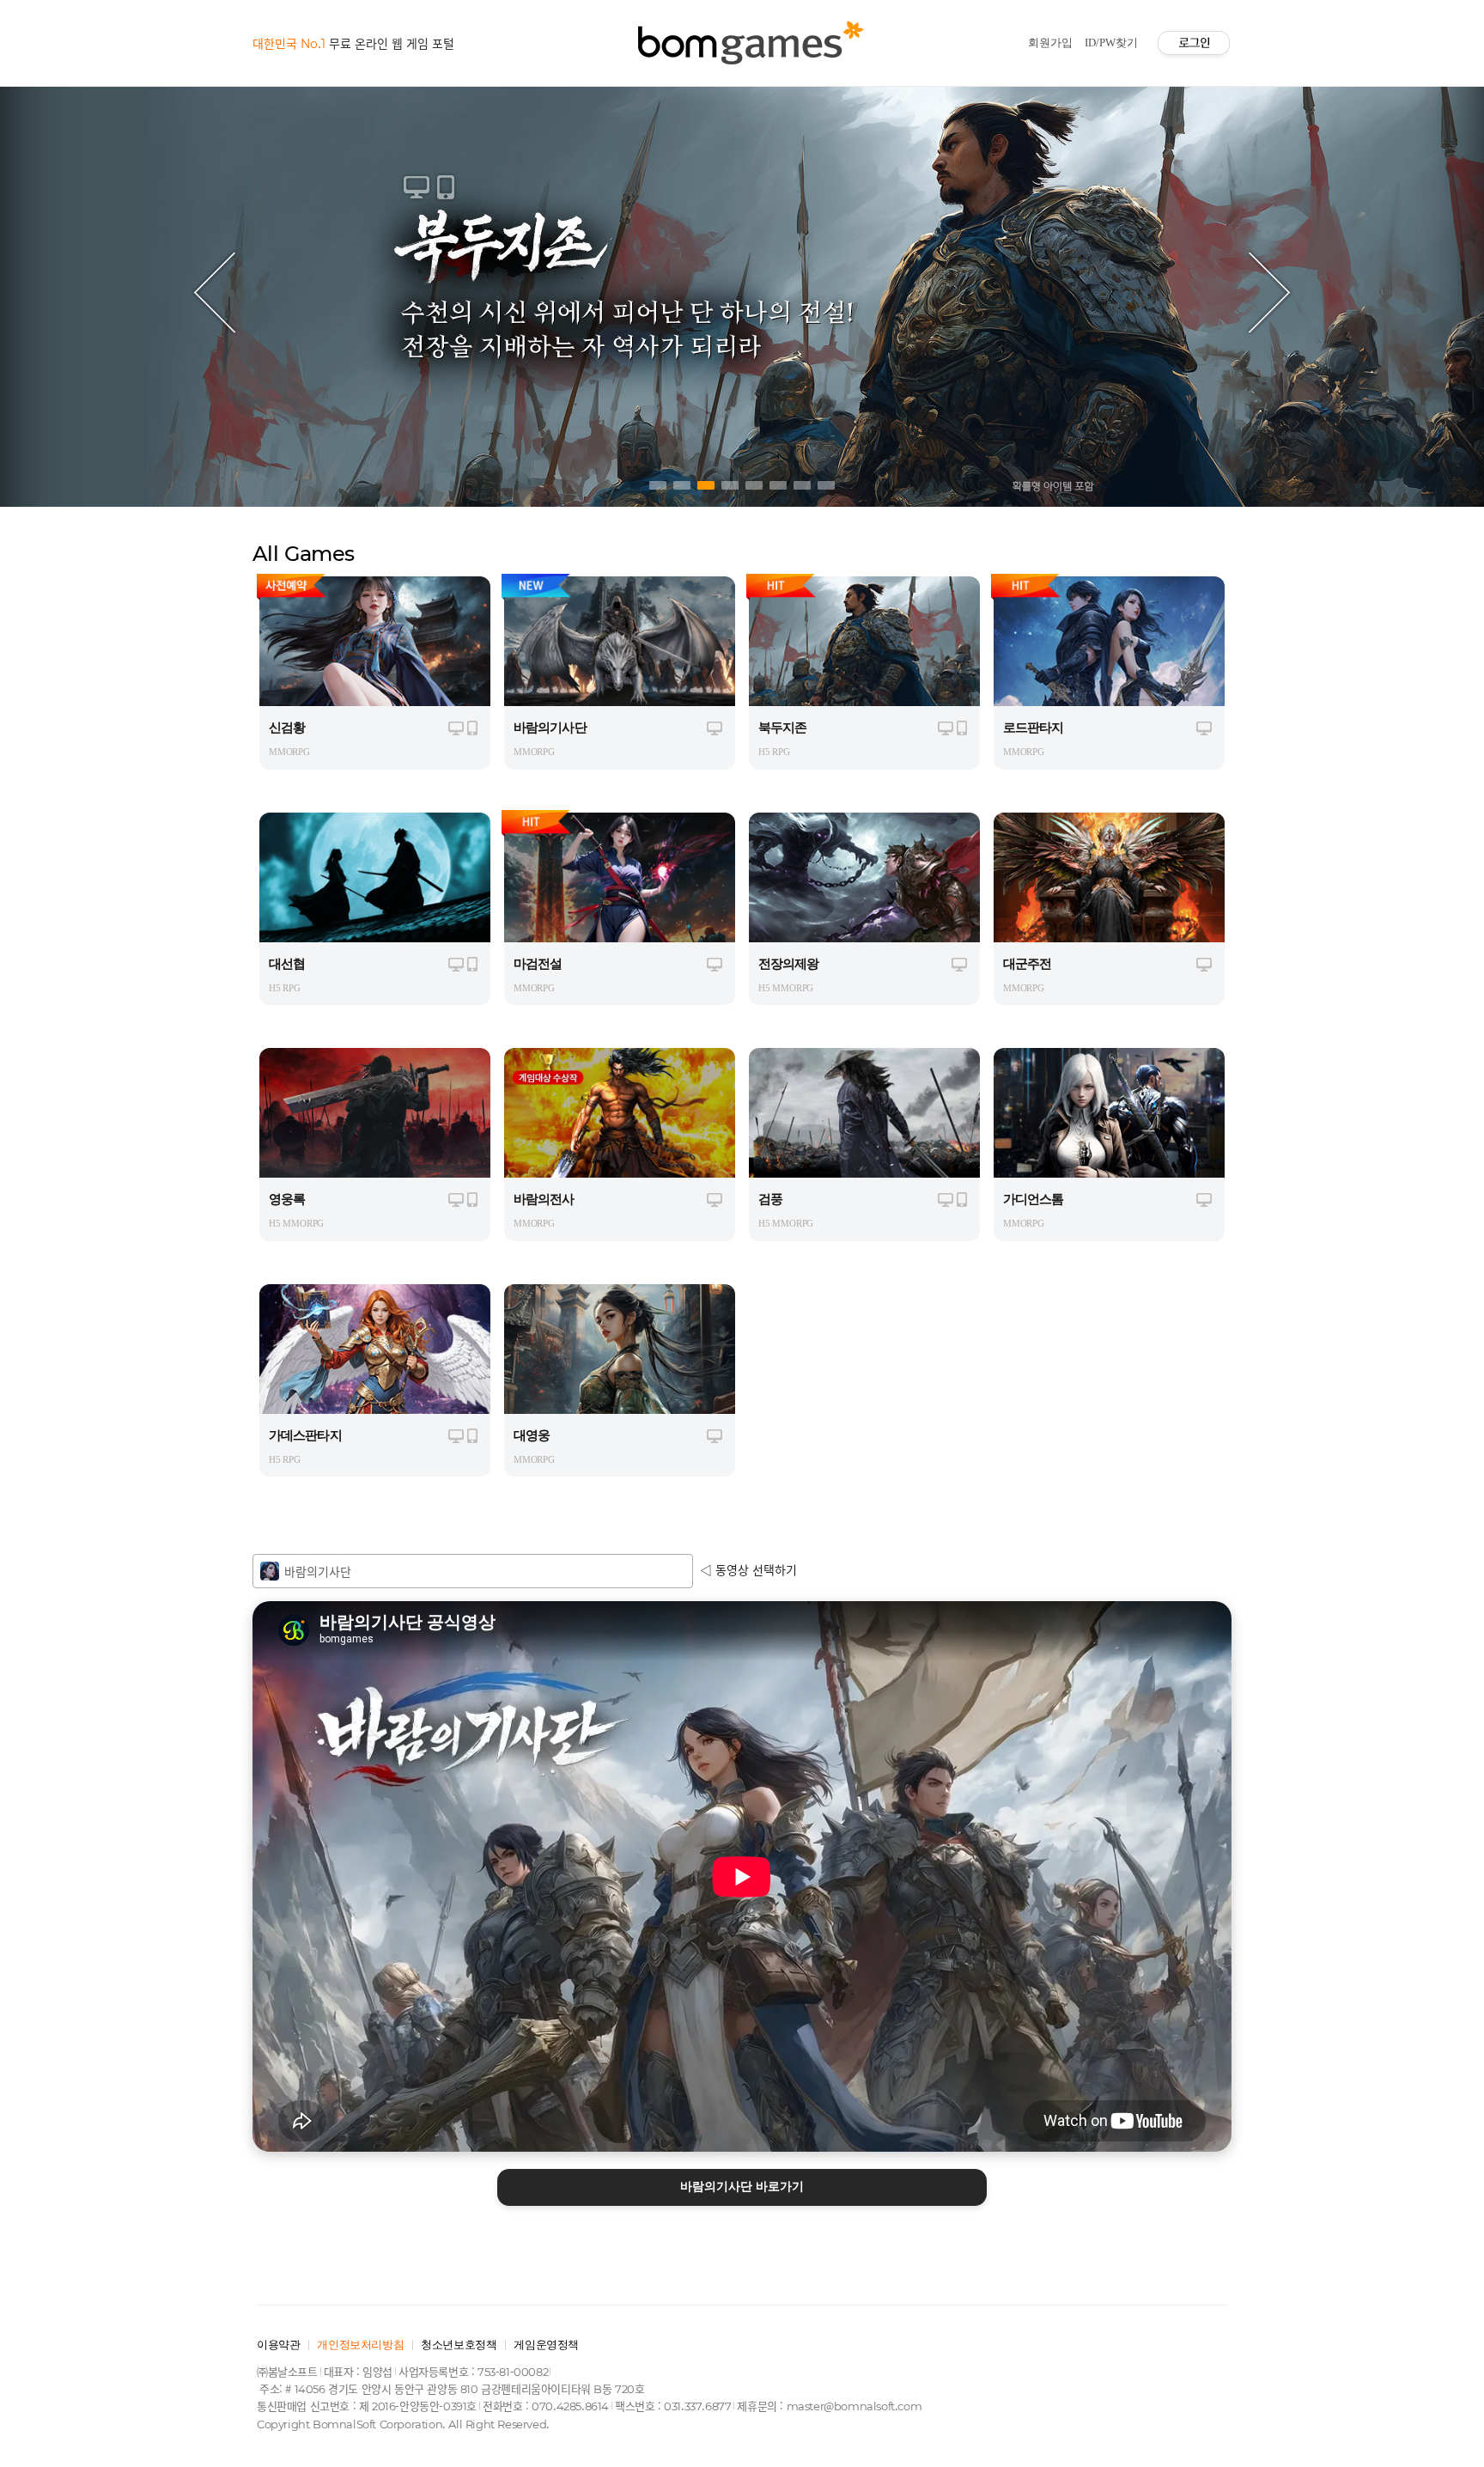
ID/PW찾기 (1111, 43)
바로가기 (742, 2187)
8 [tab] (826, 485)
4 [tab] (730, 485)
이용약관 (278, 2345)
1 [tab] (658, 485)
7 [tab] (802, 485)
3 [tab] (706, 485)
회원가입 (1050, 43)
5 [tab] (754, 485)
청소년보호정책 (459, 2345)
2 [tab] (682, 485)
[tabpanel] (742, 292)
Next (1269, 292)
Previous (215, 292)
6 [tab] (778, 485)
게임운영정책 (546, 2345)
